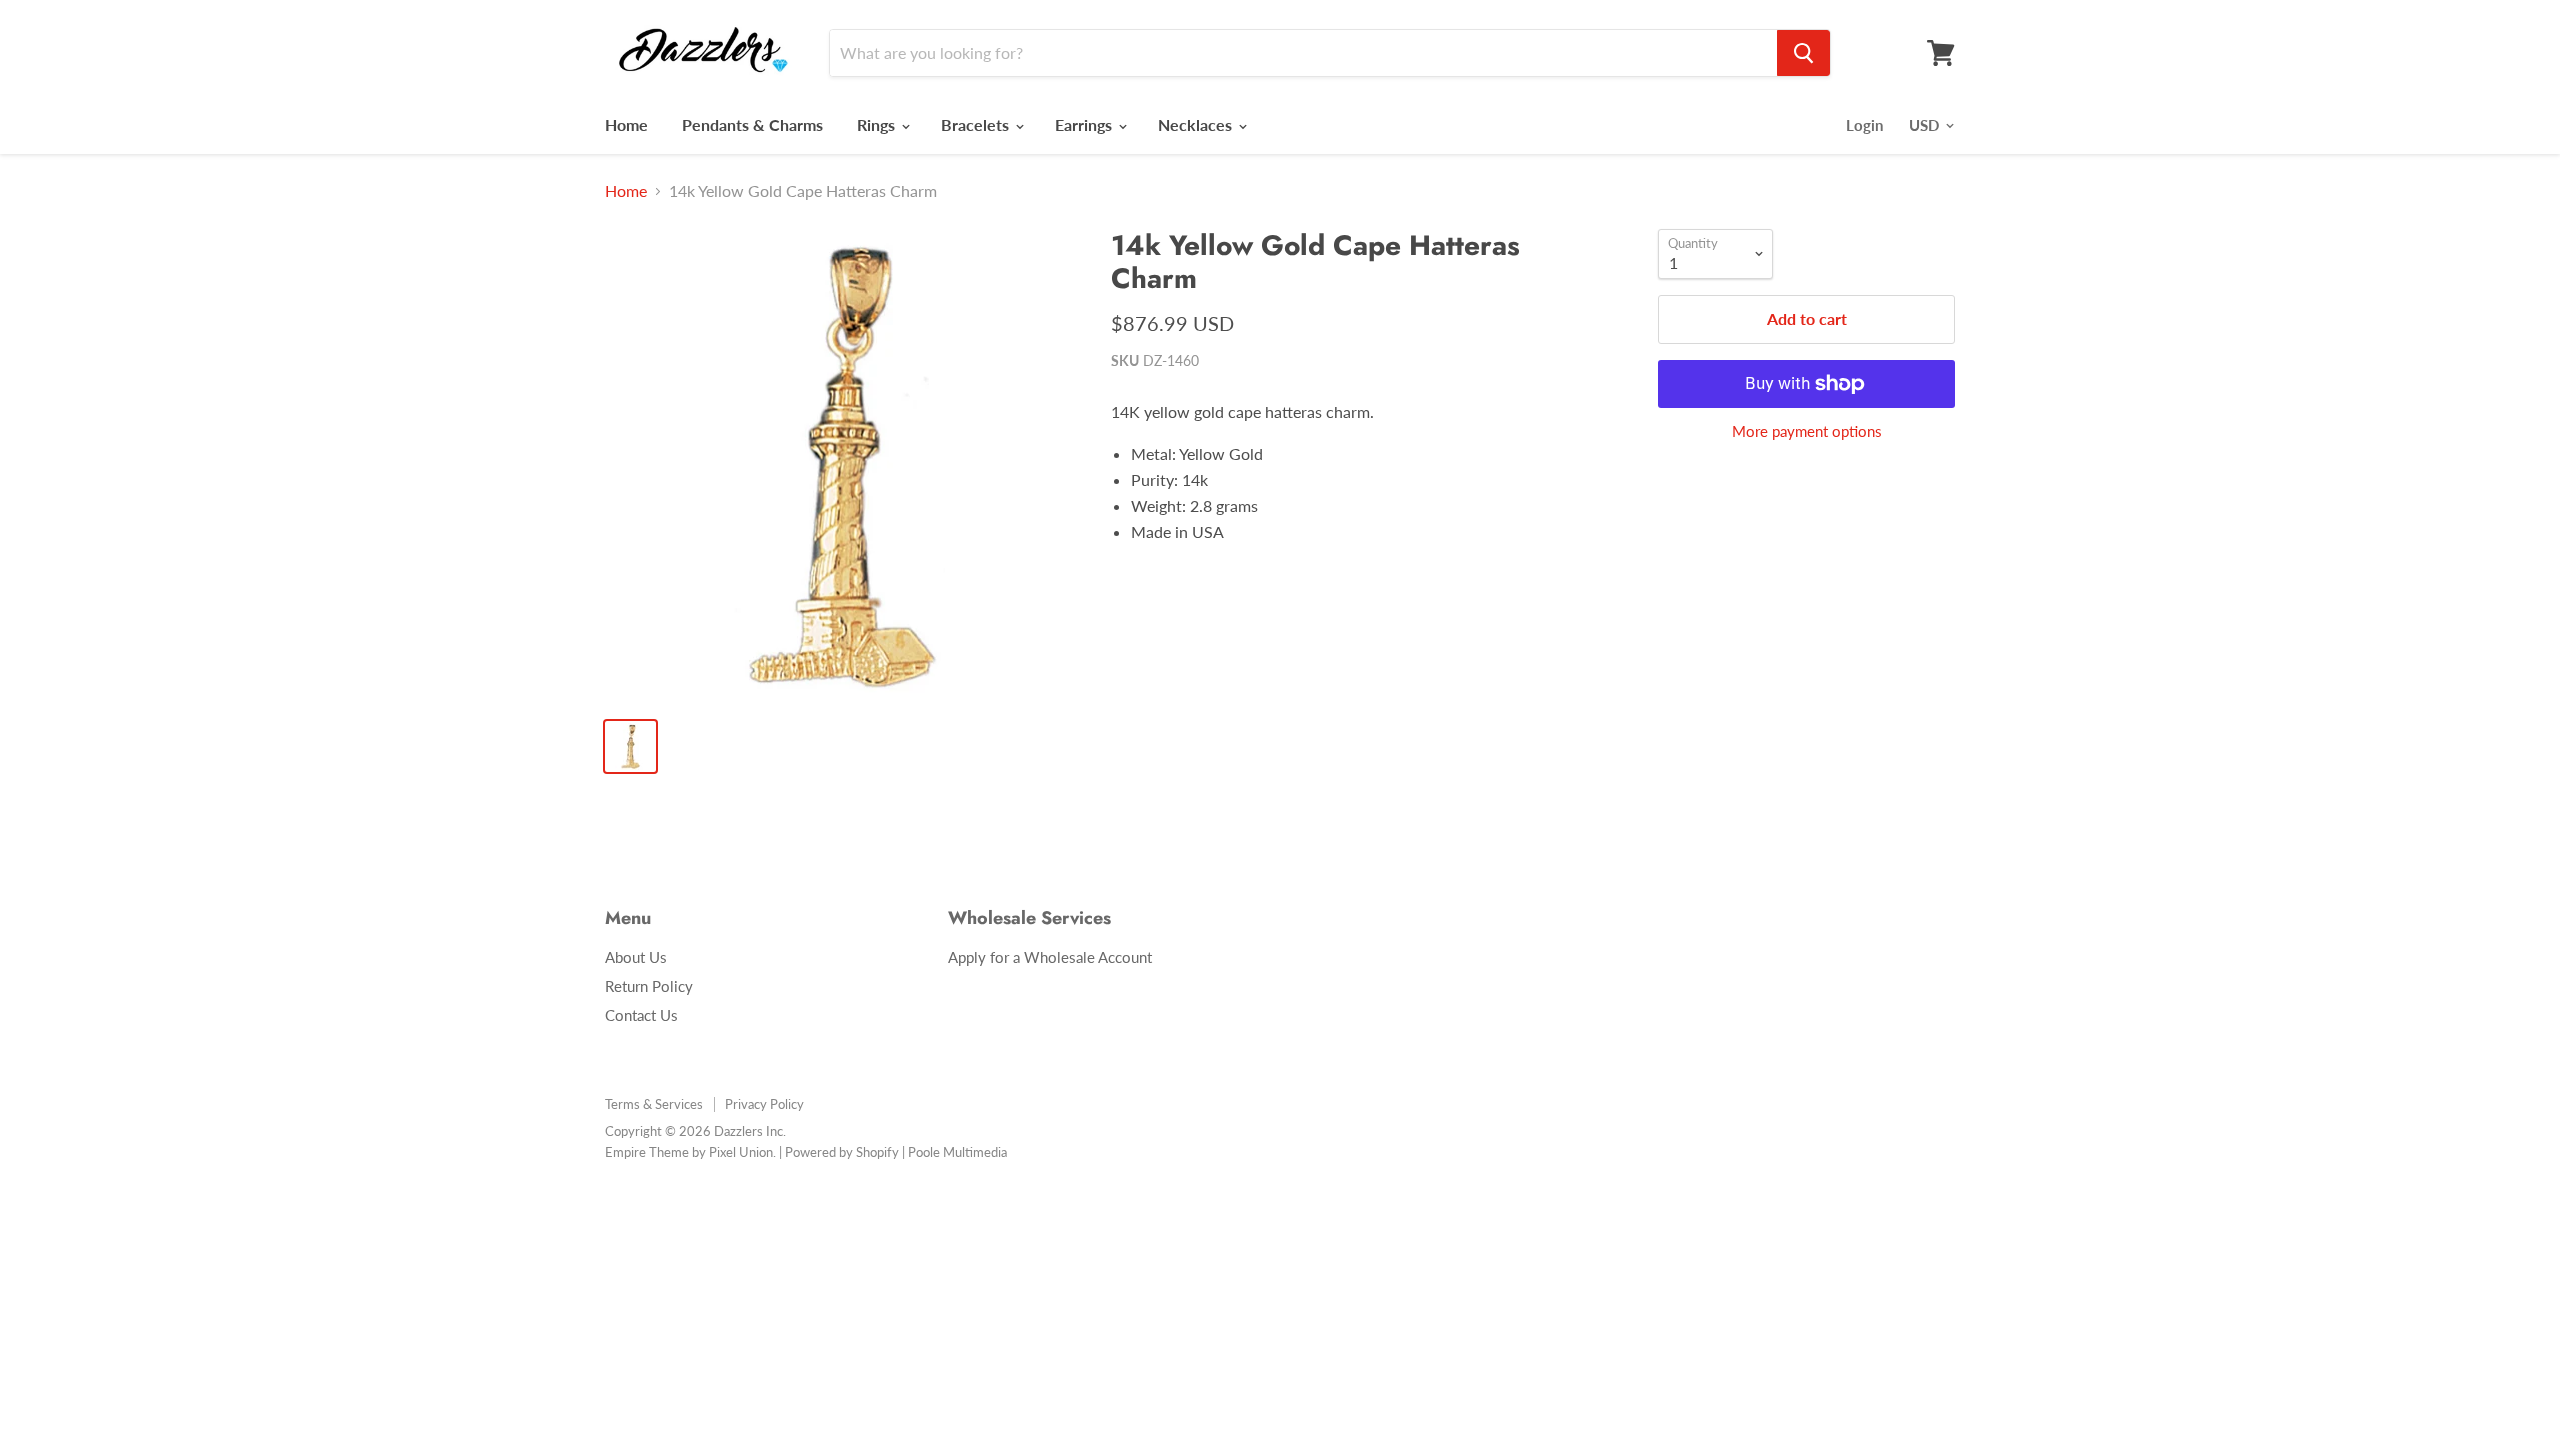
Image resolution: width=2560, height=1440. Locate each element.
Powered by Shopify (842, 1152)
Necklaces (1197, 124)
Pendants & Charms (752, 124)
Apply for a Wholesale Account (1050, 957)
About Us (636, 957)
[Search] (1803, 53)
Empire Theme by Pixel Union (689, 1152)
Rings (878, 124)
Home (626, 124)
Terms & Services (654, 1104)
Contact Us (641, 1015)
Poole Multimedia (957, 1152)
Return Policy (649, 986)
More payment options (1807, 431)
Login (1864, 125)
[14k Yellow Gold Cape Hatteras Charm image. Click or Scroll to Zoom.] (841, 465)
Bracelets (977, 124)
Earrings (1085, 124)
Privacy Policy (764, 1104)
